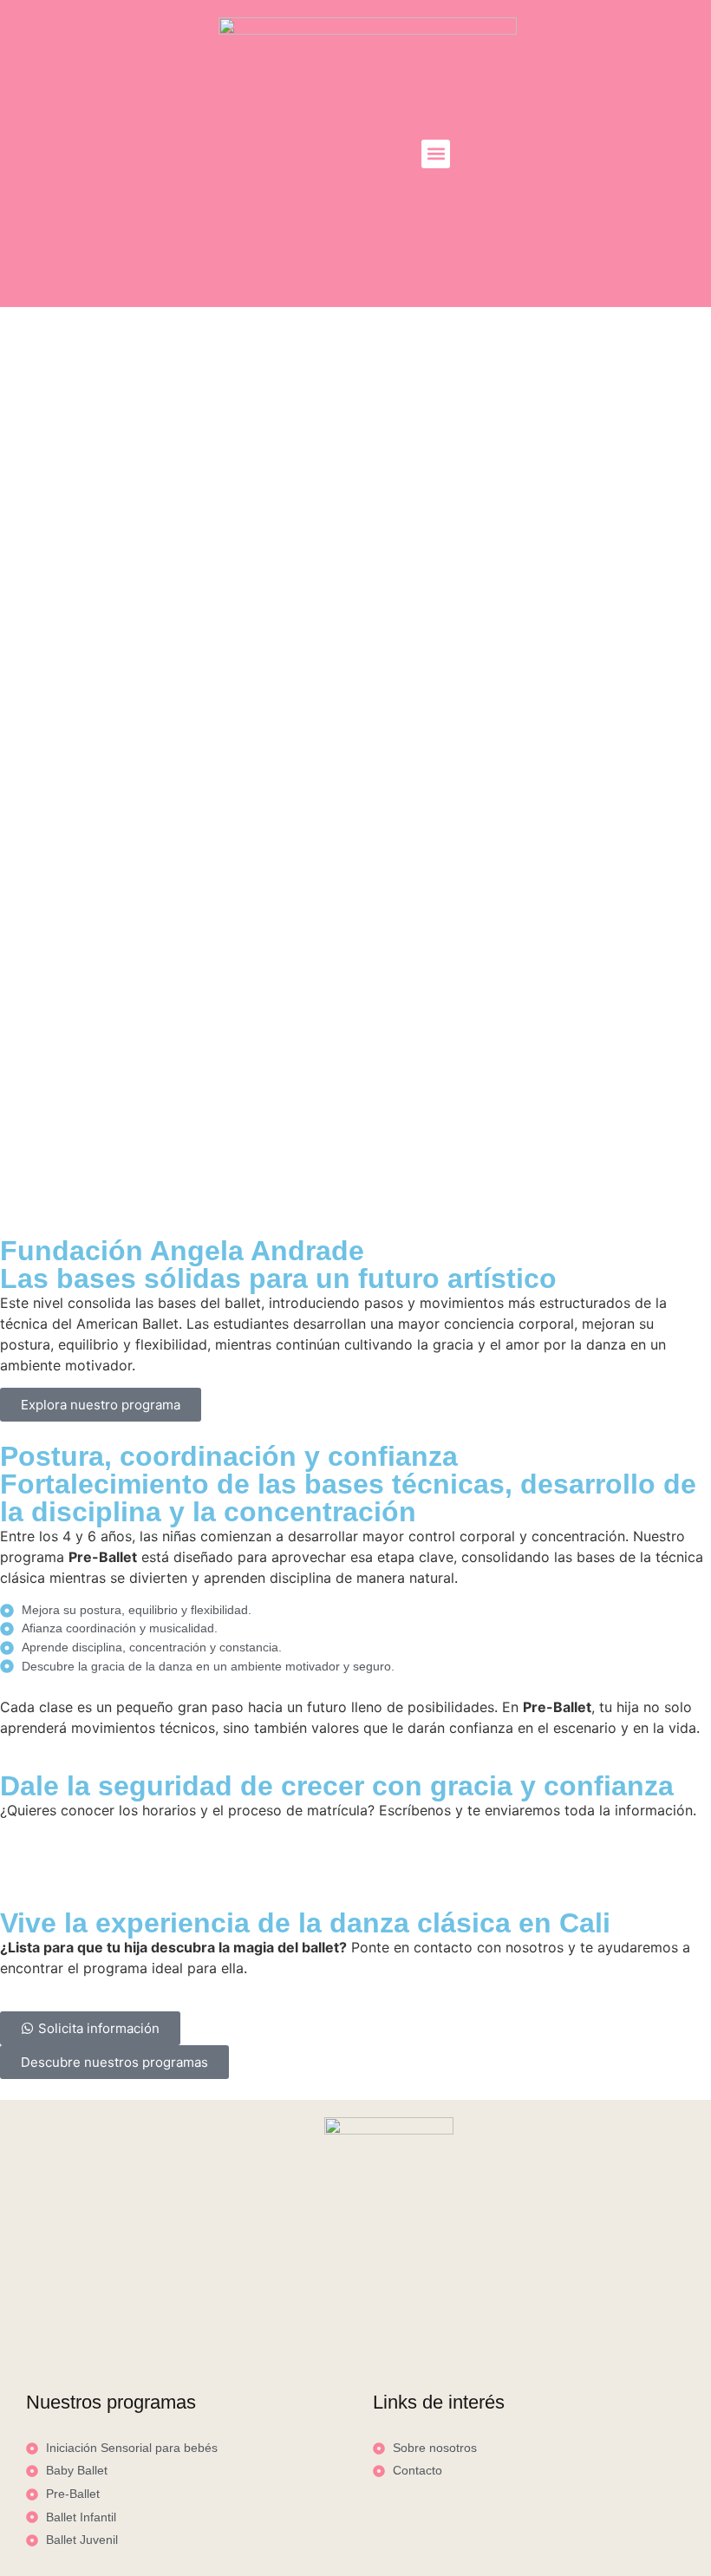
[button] (436, 154)
